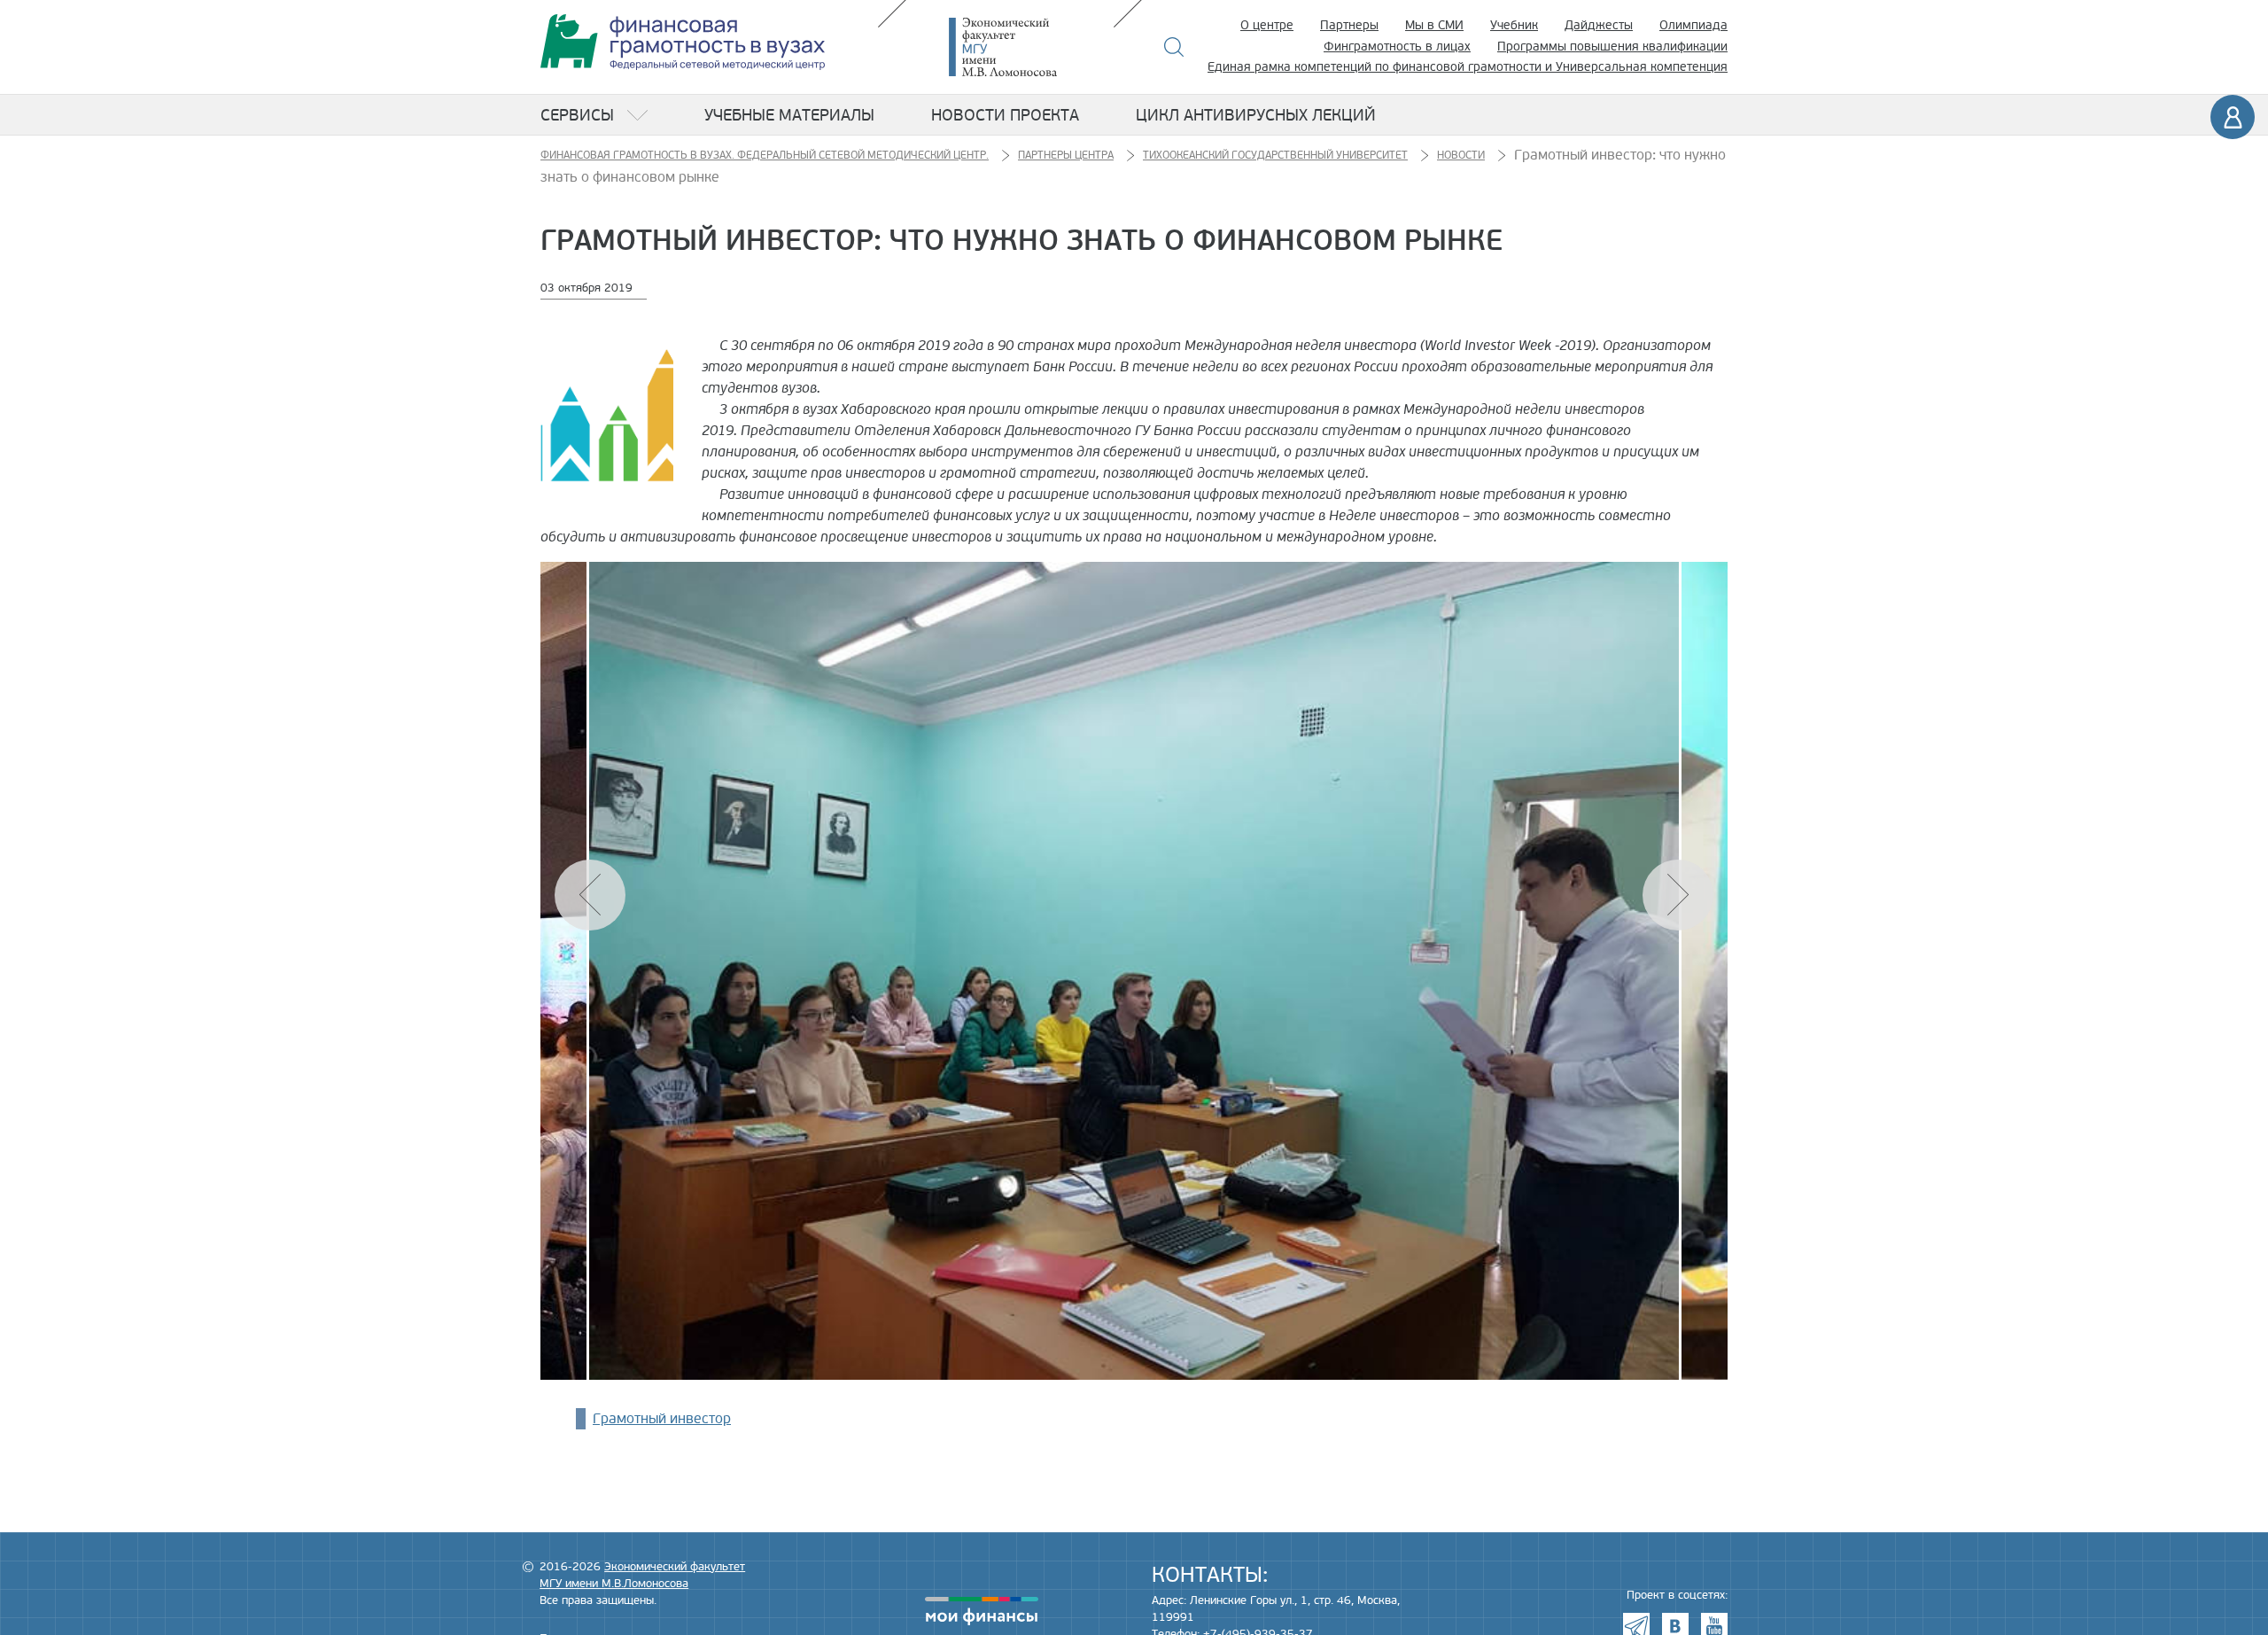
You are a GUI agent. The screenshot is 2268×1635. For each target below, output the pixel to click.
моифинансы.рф (982, 1611)
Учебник (1514, 25)
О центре (1267, 25)
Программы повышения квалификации (1612, 47)
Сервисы (577, 115)
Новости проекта (1005, 115)
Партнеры (1349, 25)
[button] (1678, 895)
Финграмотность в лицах (1397, 47)
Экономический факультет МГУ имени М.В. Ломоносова (1029, 47)
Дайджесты (1599, 25)
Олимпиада (1693, 25)
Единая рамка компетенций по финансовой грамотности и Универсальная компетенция (1468, 67)
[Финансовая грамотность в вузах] (683, 42)
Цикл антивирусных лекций (1256, 115)
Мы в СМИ (1434, 25)
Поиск (1174, 47)
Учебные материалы (789, 115)
